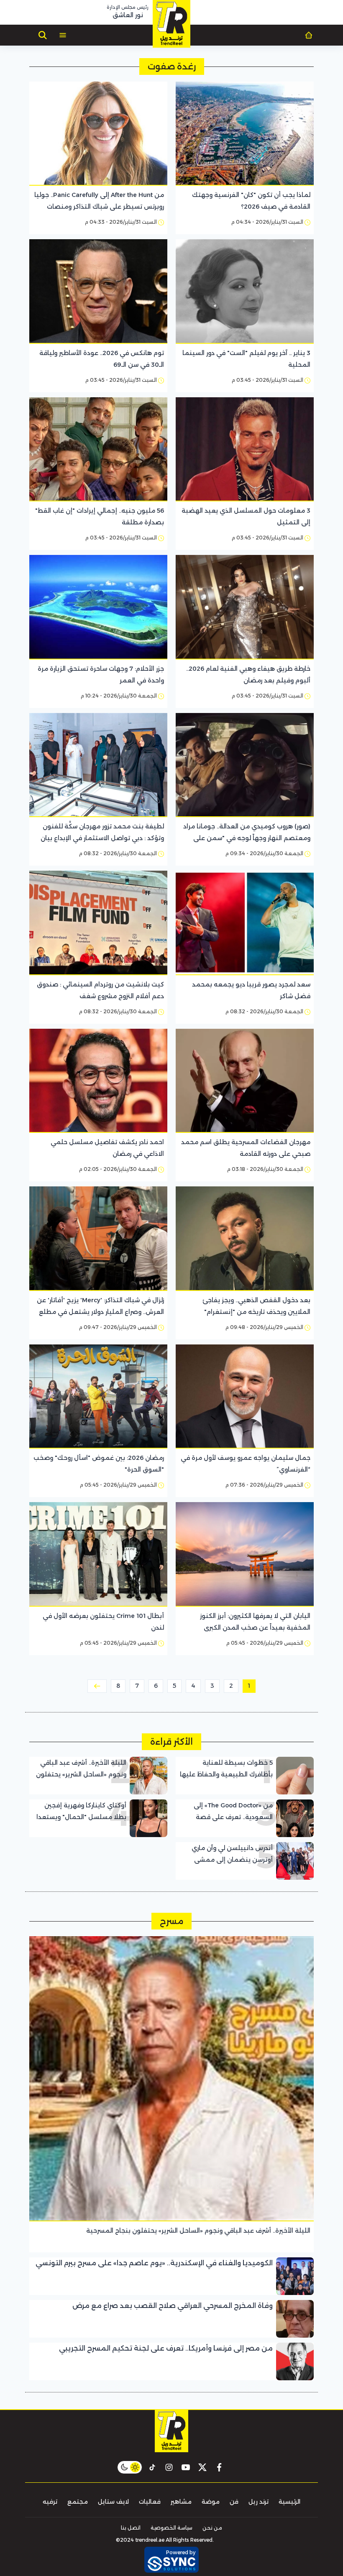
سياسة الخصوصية (171, 2528)
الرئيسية (289, 2502)
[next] (97, 1686)
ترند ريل (259, 2502)
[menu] (63, 35)
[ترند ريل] (171, 24)
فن (234, 2502)
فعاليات (150, 2502)
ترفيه (50, 2502)
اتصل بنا (131, 2528)
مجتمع (78, 2502)
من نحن (212, 2528)
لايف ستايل (113, 2502)
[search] (43, 35)
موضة (211, 2502)
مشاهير (181, 2502)
